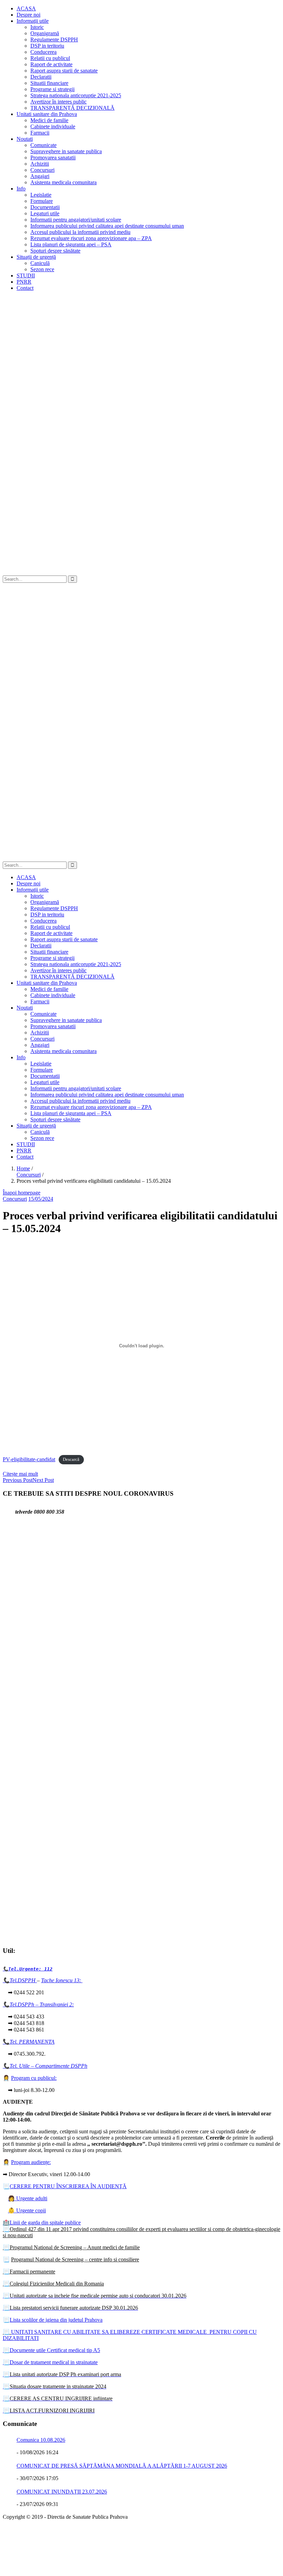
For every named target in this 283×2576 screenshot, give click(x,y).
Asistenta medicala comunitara (64, 182)
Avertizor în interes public (58, 102)
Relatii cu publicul (50, 58)
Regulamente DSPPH (54, 40)
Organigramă (45, 33)
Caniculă (40, 263)
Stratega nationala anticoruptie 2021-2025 (76, 95)
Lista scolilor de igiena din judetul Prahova (56, 2320)
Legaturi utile (45, 213)
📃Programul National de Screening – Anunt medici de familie (71, 2247)
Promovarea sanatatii (53, 158)
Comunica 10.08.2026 (41, 2440)
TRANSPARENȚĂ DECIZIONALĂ (72, 108)
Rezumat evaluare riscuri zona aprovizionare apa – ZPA (91, 238)
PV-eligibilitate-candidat (29, 1459)
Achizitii (40, 164)
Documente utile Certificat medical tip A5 (51, 2350)
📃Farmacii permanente (29, 2272)
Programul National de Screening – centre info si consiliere (75, 2259)
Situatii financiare (49, 83)
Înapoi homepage (22, 1193)
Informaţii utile (33, 21)
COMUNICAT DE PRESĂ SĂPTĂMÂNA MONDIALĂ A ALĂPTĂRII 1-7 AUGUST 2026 (122, 2466)
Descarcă (71, 1460)
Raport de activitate (51, 64)
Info (21, 189)
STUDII (26, 276)
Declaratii (41, 77)
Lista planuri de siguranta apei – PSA (71, 244)
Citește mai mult (20, 1474)
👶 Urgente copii (27, 2210)
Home (23, 1168)
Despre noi (28, 15)
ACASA (26, 8)
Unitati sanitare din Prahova (47, 114)
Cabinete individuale (53, 126)
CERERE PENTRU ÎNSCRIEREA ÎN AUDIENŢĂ (68, 2186)
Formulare (42, 201)
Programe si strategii (52, 89)
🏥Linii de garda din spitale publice (42, 2223)
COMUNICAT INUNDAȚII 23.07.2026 (62, 2492)
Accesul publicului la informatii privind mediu (80, 232)
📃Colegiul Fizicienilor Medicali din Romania (53, 2284)
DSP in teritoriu (47, 46)
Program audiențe (30, 2162)
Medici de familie (49, 120)
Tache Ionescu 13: (62, 1980)
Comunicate (43, 145)
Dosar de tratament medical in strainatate (50, 2362)
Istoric (37, 27)
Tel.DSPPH (23, 1980)
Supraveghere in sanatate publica (66, 151)
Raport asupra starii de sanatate (64, 71)
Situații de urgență (36, 257)
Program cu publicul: (34, 2078)
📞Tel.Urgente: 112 (28, 1969)
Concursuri (42, 170)
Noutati (25, 139)
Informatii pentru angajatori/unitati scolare (76, 220)
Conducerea (43, 52)
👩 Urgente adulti (28, 2198)
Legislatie (41, 195)
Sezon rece (42, 269)
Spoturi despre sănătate (55, 251)
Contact (25, 288)
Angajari (40, 176)
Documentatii (45, 207)
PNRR (24, 282)
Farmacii (40, 133)
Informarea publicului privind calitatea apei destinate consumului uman (107, 226)
